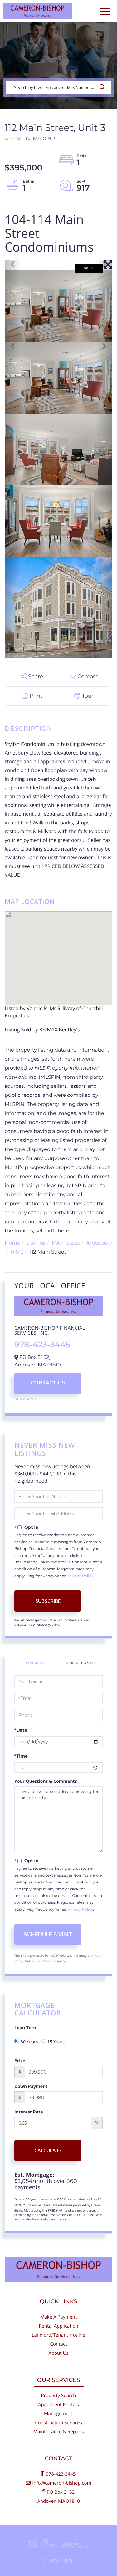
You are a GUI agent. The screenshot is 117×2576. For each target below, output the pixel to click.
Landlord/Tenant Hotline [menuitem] (58, 2335)
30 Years (29, 2042)
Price (20, 2061)
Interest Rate (29, 2112)
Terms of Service (44, 1961)
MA (56, 1243)
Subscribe (48, 1601)
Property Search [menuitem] (58, 2396)
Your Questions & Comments (46, 1781)
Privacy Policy (80, 1576)
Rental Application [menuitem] (58, 2326)
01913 (17, 1252)
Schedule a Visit (80, 1663)
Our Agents (26, 1399)
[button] (104, 87)
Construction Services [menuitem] (58, 2423)
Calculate (48, 2151)
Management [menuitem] (58, 2414)
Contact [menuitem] (59, 2344)
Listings (36, 1243)
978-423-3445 (42, 1345)
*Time (21, 1756)
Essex (73, 1243)
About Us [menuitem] (58, 2353)
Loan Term (26, 2028)
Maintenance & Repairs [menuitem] (59, 2432)
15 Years (56, 2042)
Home (12, 1243)
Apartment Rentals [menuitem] (58, 2405)
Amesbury (99, 1243)
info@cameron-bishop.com (62, 2483)
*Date (21, 1730)
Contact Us (48, 1383)
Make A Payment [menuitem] (58, 2317)
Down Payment (31, 2087)
